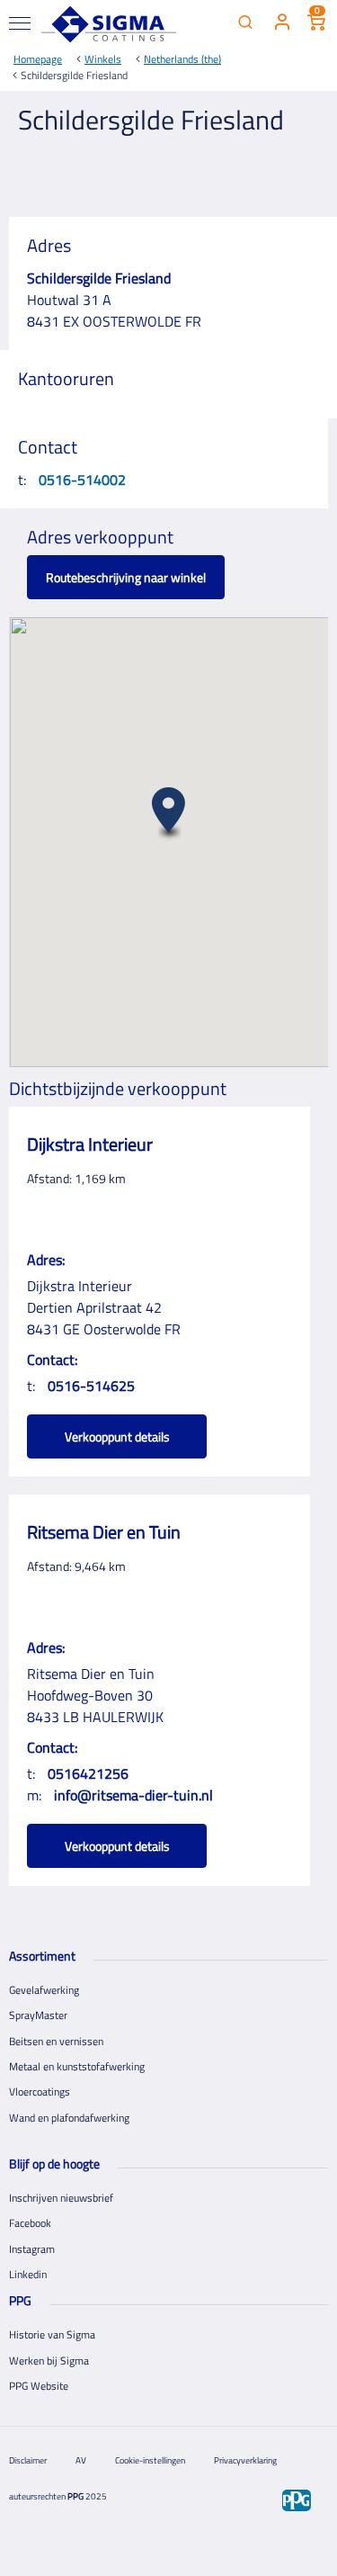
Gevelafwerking (44, 1990)
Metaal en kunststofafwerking (77, 2066)
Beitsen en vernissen (56, 2041)
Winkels (103, 59)
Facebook (30, 2223)
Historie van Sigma (52, 2334)
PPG (75, 2496)
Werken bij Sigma (49, 2361)
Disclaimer (28, 2460)
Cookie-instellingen (150, 2460)
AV (81, 2460)
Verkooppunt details (117, 1436)
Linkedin (28, 2274)
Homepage (38, 59)
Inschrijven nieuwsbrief (61, 2198)
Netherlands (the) (182, 59)
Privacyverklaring (245, 2460)
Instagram (32, 2249)
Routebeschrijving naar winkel (126, 577)
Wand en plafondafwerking (69, 2118)
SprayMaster (38, 2015)
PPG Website (39, 2386)
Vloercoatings (40, 2091)
